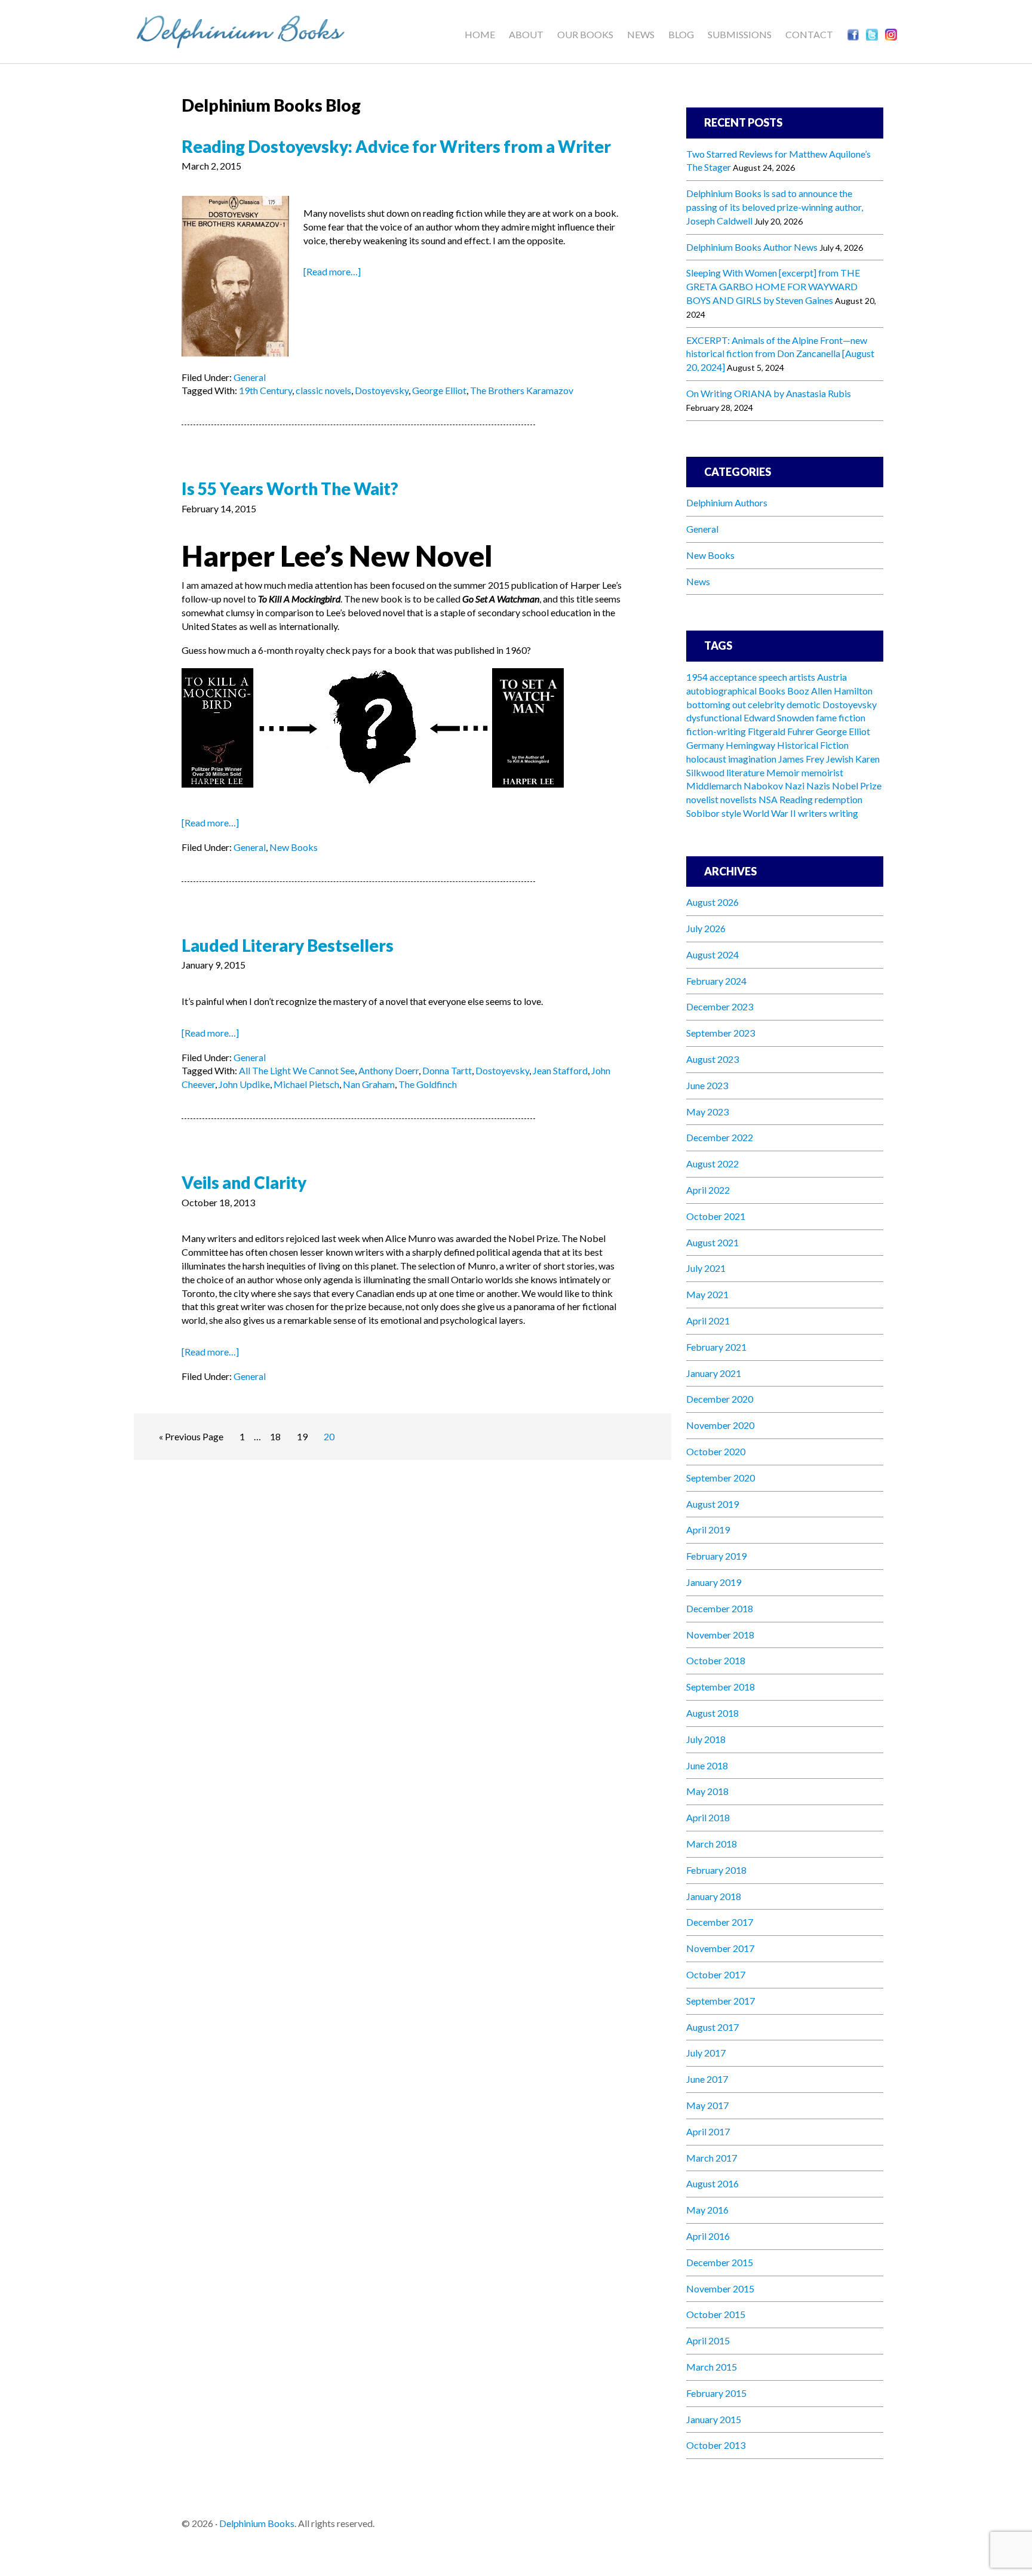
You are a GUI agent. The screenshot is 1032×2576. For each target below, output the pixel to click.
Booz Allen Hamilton (830, 691)
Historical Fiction (813, 745)
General (250, 377)
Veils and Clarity (244, 1182)
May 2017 (707, 2105)
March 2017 (712, 2158)
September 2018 (721, 1687)
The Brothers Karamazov (522, 390)
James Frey (801, 759)
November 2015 (720, 2288)
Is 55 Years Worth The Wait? (290, 488)
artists (802, 677)
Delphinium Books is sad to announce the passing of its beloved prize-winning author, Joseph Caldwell (775, 207)
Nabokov (763, 786)
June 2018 (707, 1765)
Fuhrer (801, 731)
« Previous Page (191, 1436)
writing (844, 813)
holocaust (706, 759)
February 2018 (716, 1870)
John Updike (244, 1084)
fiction (852, 717)
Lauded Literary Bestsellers (288, 945)
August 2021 (712, 1242)
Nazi (795, 786)
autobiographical (721, 691)
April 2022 (708, 1190)
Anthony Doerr (388, 1070)
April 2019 (708, 1530)
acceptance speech (748, 677)
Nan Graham (369, 1084)
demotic (804, 704)
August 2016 (712, 2183)
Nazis (818, 786)
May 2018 (707, 1791)
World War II (770, 813)
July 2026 (706, 928)
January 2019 (714, 1582)
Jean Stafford (560, 1070)
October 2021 (716, 1216)
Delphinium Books (253, 30)
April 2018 (708, 1817)
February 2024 (716, 981)
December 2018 (720, 1608)
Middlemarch (714, 786)
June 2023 (707, 1085)
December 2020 (720, 1399)
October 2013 (716, 2445)
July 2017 (706, 2053)
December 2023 (720, 1006)
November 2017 (720, 1948)
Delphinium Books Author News (752, 247)
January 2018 (714, 1896)
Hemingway (750, 745)
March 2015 (712, 2367)
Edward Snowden (779, 717)
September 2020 (721, 1478)
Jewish (840, 759)
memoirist (822, 772)
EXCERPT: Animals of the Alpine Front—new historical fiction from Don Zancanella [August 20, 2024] (780, 354)
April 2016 (708, 2236)
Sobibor (703, 813)
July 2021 (706, 1268)
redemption (838, 799)
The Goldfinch (428, 1084)
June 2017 (707, 2079)
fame (826, 717)
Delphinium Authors (727, 502)
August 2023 (712, 1059)
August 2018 (712, 1713)
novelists (738, 799)
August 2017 (712, 2027)
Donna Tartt (447, 1070)
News (698, 581)
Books (772, 691)
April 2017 (708, 2131)
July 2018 (706, 1739)
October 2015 (716, 2314)
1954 (697, 677)
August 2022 (712, 1163)
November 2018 (720, 1635)
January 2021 (714, 1373)
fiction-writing (716, 731)
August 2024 (712, 955)
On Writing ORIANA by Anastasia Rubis (769, 393)
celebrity (766, 704)
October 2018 (716, 1660)
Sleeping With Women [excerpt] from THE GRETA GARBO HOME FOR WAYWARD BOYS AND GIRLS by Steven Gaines (773, 286)
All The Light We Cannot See (297, 1070)
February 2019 (716, 1556)
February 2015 (716, 2393)
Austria (832, 677)
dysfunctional (714, 717)
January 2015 (714, 2419)
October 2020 (716, 1451)
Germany (705, 745)
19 (302, 1436)
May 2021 (707, 1294)
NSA (768, 799)
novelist (702, 799)
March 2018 (712, 1844)
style (731, 813)
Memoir (783, 772)
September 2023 (721, 1033)
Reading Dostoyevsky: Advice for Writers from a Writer (396, 146)
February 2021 (716, 1347)
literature (745, 772)
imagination (752, 759)
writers (813, 813)
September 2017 (721, 2001)
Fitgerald (767, 731)
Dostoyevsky (382, 390)
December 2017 (720, 1922)
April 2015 (708, 2340)
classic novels (323, 390)
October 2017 (716, 1974)
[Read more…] (332, 271)
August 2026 (712, 902)
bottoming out (716, 704)
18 (275, 1436)
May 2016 (707, 2210)
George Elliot (439, 390)
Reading (796, 799)
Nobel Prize (857, 786)
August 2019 (712, 1504)
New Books (294, 847)
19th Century (265, 390)
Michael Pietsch (306, 1084)
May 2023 (707, 1112)
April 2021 (708, 1321)
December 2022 (720, 1137)
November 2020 (720, 1425)
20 (329, 1436)
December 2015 (720, 2262)
